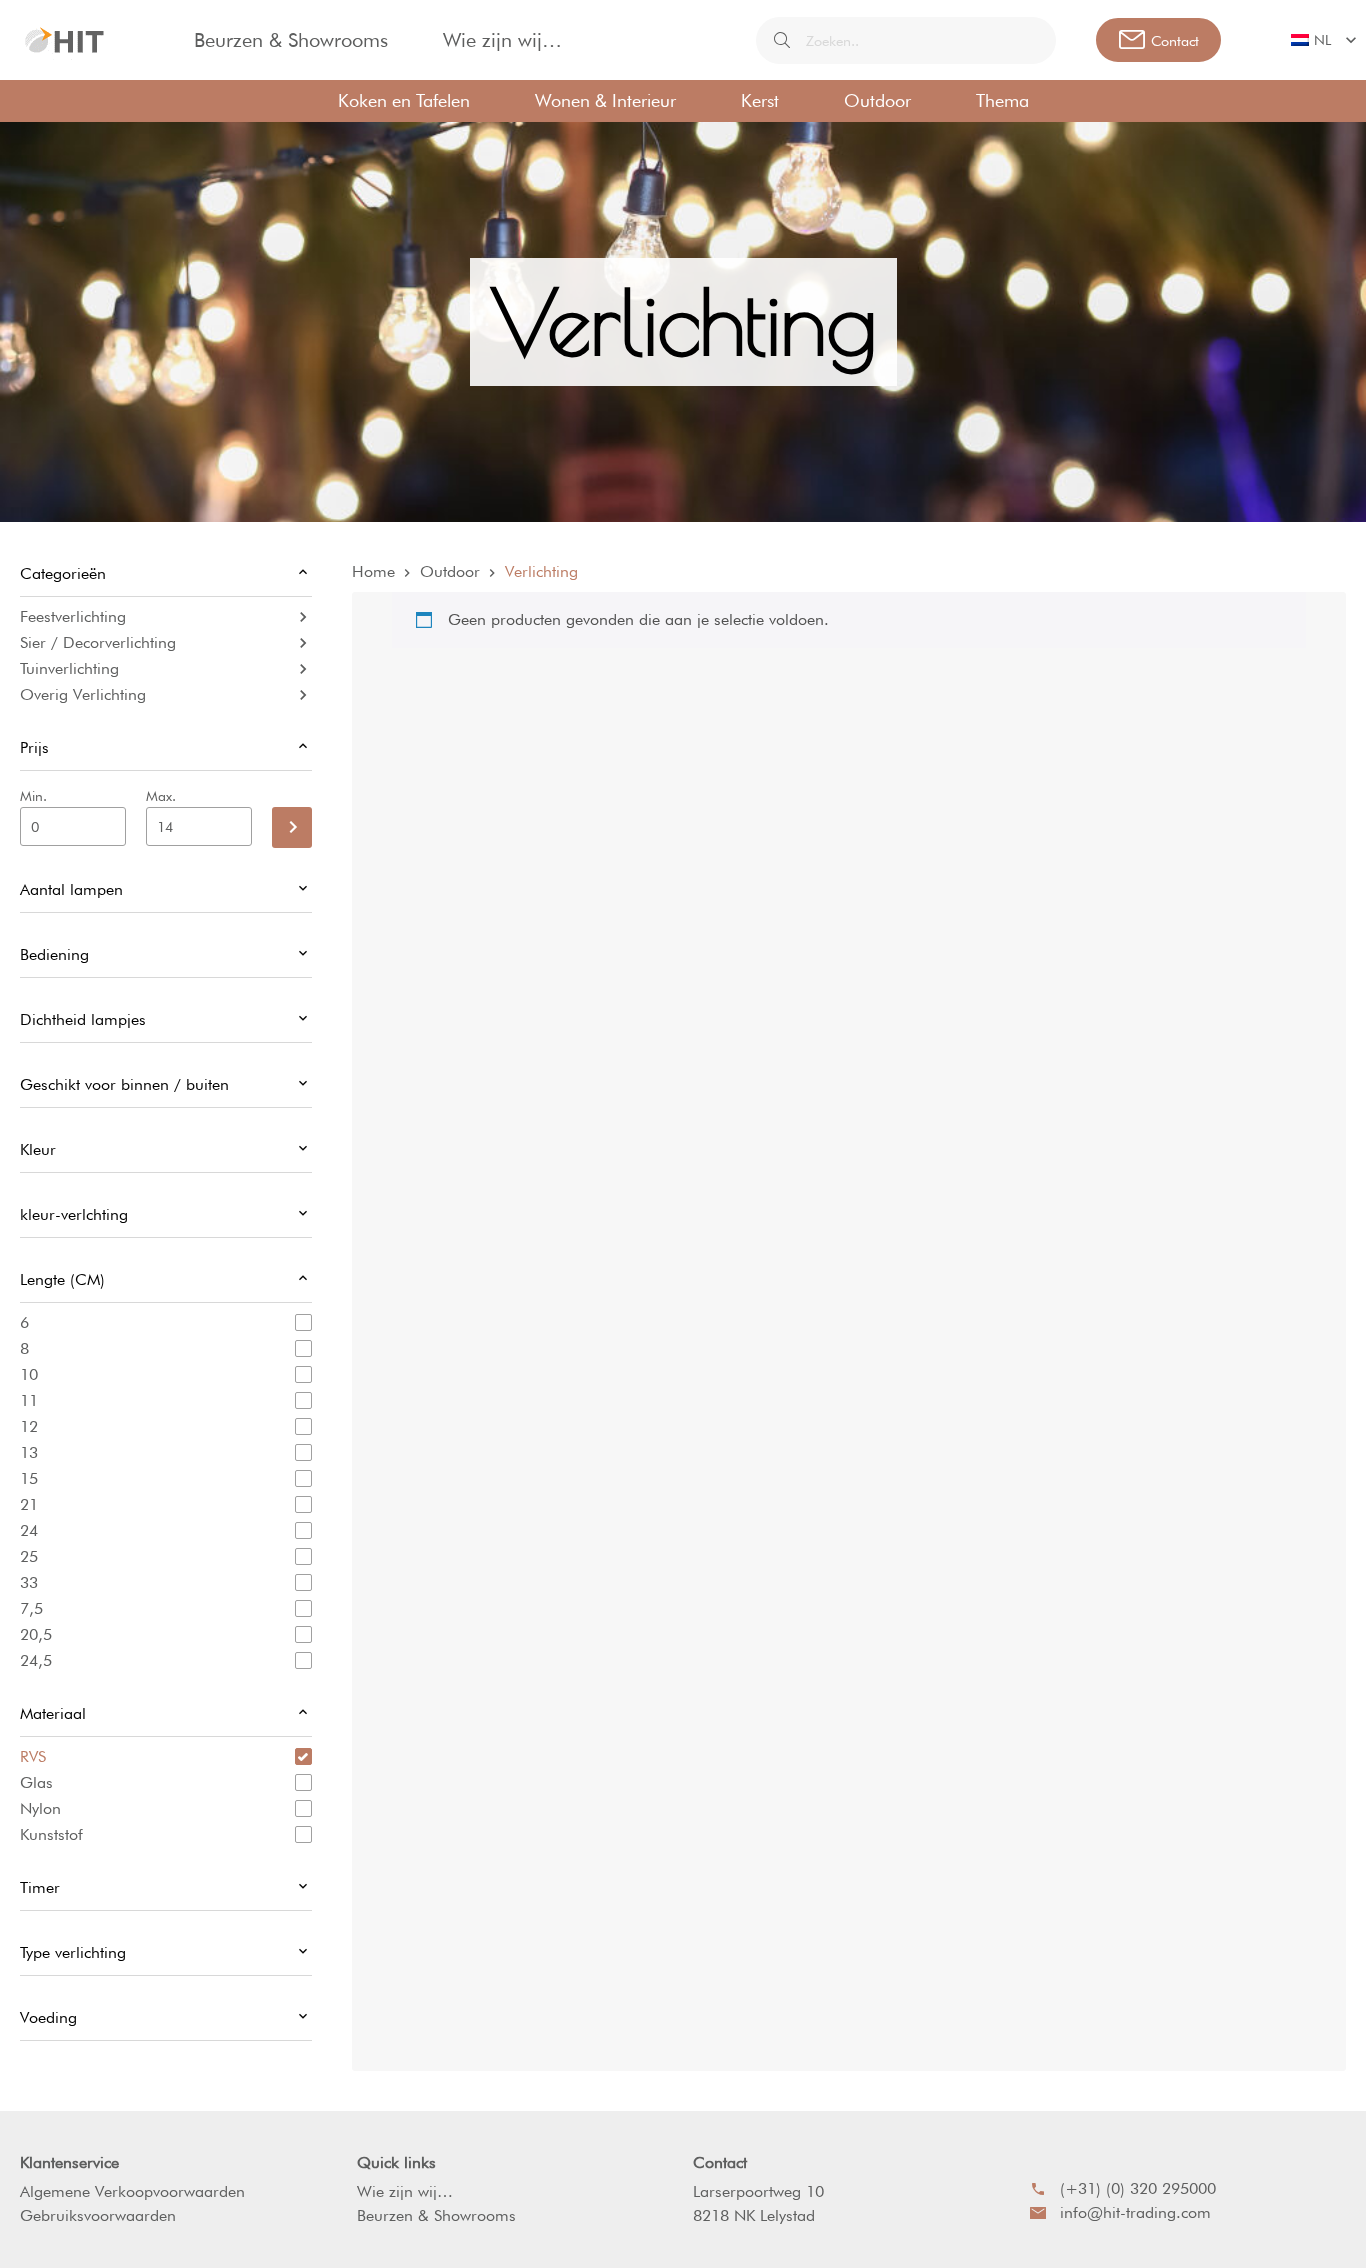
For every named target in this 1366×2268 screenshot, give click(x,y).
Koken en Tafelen (404, 100)
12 (29, 1426)
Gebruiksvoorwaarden (98, 2215)
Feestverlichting (73, 616)
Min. (33, 796)
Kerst (760, 100)
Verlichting (541, 571)
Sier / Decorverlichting (98, 642)
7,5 (31, 1608)
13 (29, 1452)
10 (29, 1374)
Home (373, 571)
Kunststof (51, 1834)
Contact (720, 2162)
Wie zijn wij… (502, 40)
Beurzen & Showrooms (291, 40)
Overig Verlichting (83, 694)
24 (29, 1530)
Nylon (40, 1808)
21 (29, 1504)
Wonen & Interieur (605, 100)
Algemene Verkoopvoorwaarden (132, 2191)
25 (29, 1556)
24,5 (36, 1660)
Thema (1002, 100)
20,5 (36, 1634)
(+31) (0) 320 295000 (1138, 2188)
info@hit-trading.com (1135, 2212)
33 (29, 1582)
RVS (33, 1756)
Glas (36, 1782)
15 (29, 1478)
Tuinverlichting (69, 668)
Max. (161, 796)
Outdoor (877, 100)
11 (29, 1400)
